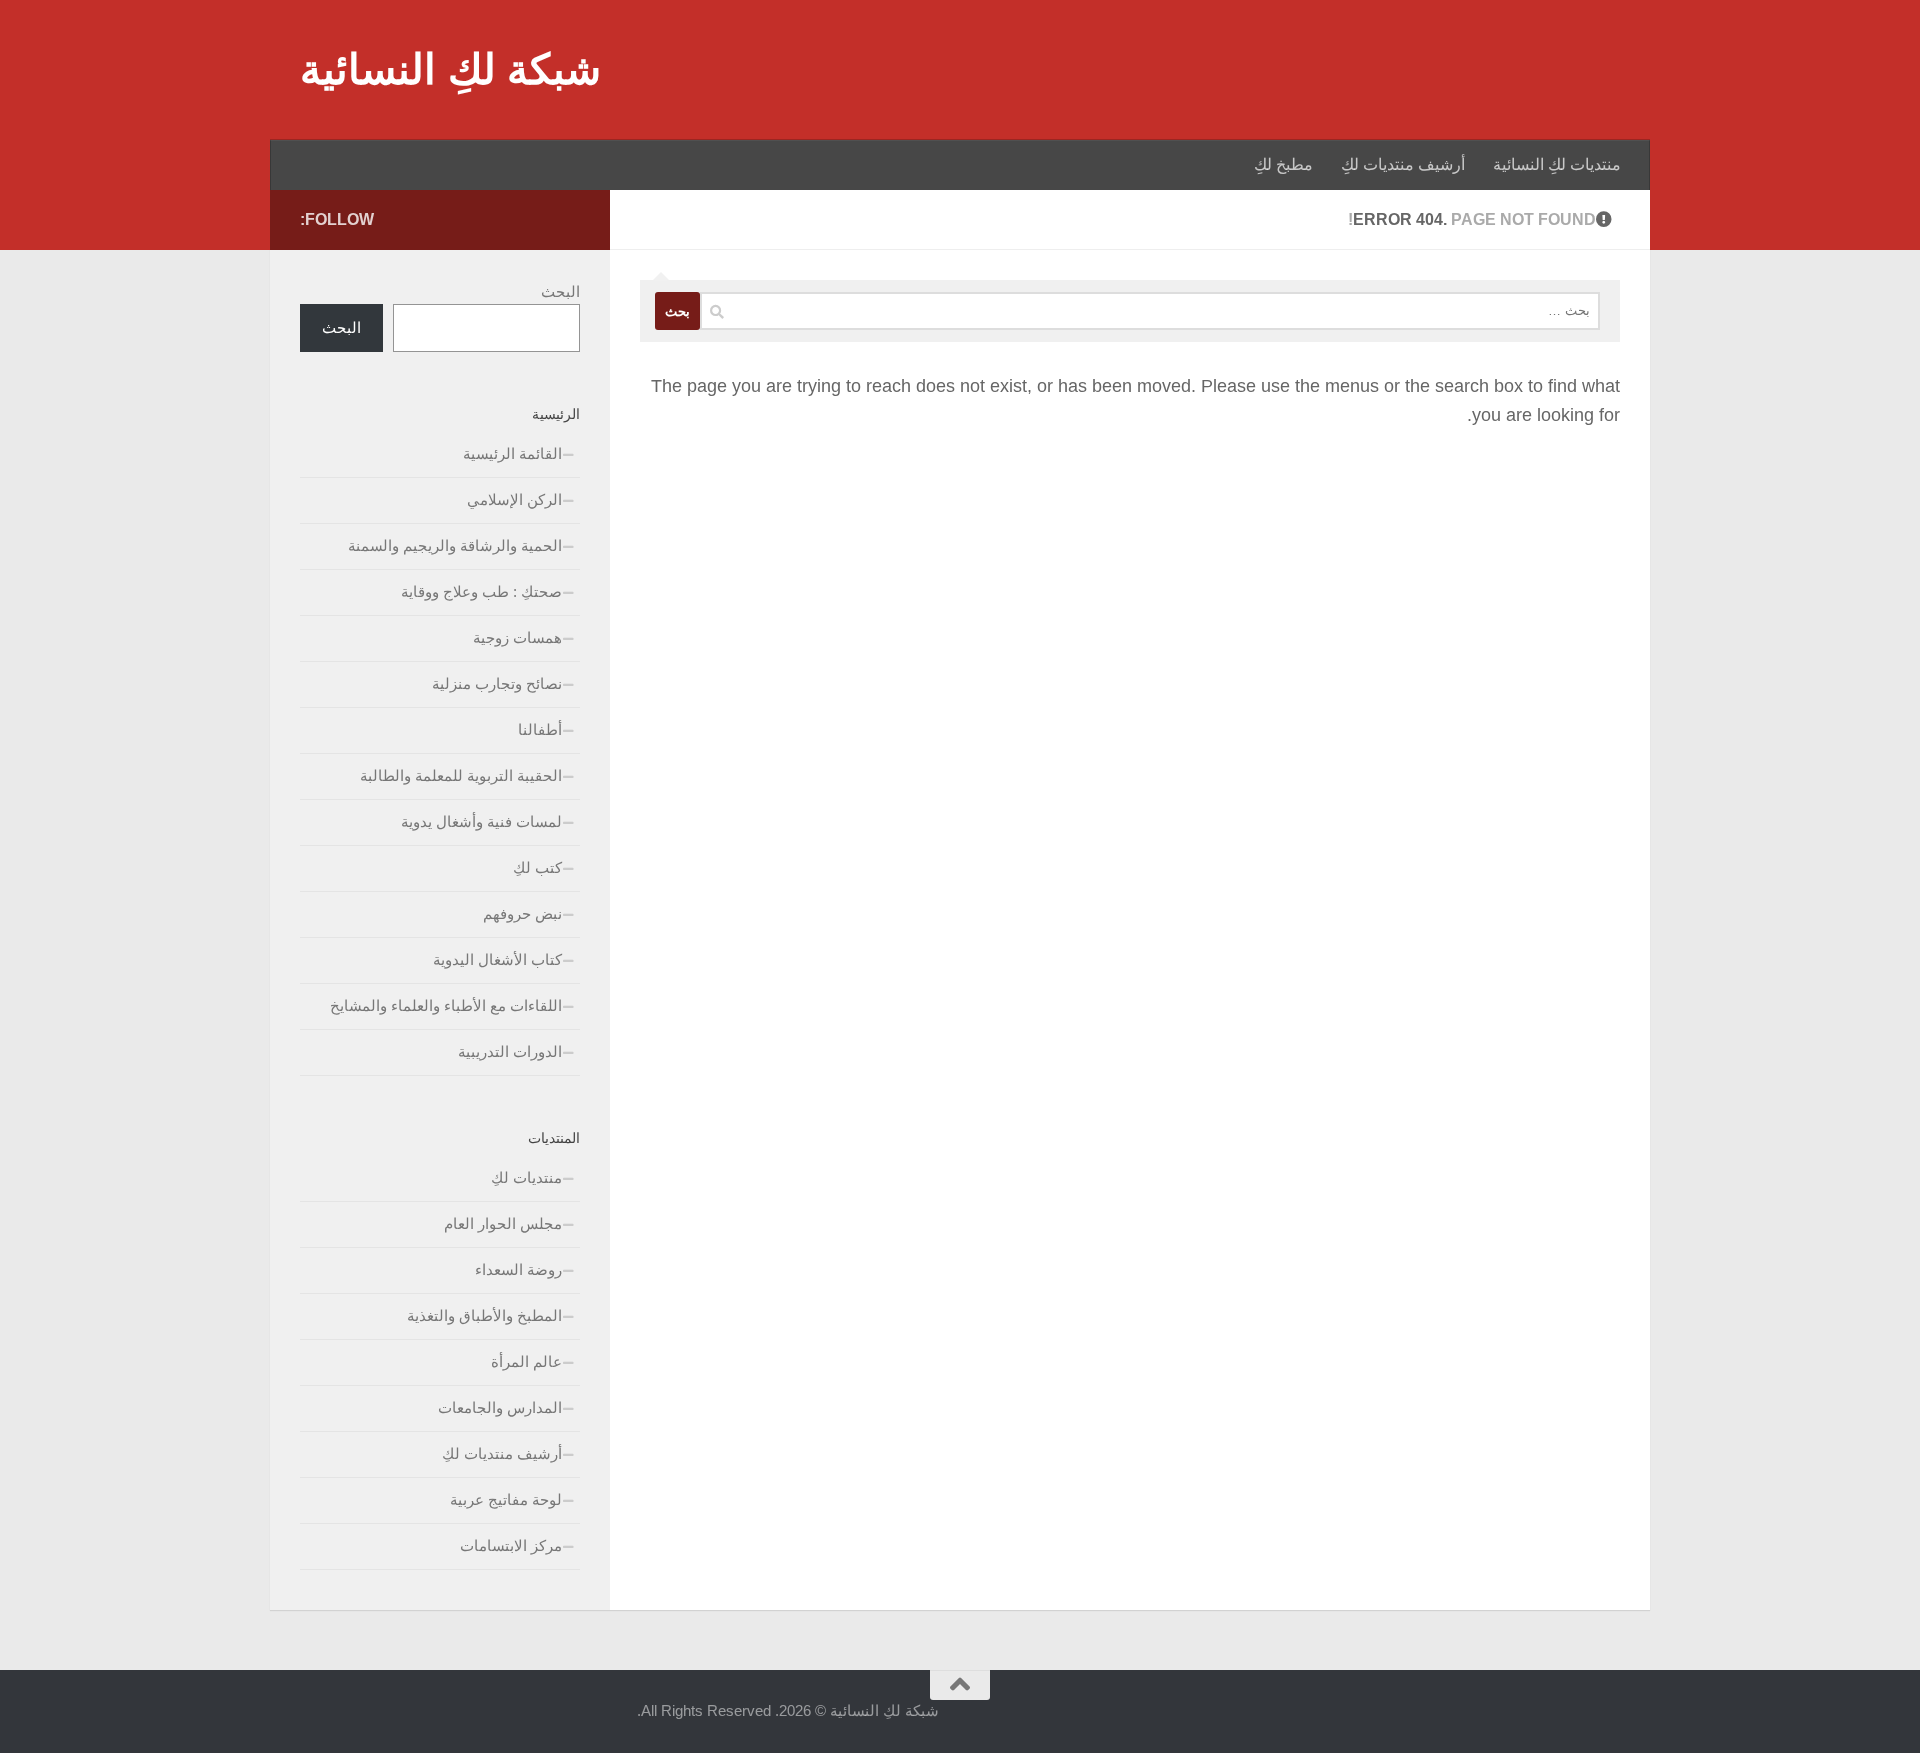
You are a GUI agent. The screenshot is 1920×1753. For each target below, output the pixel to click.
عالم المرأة (526, 1361)
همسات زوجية (517, 637)
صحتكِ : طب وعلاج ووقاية (481, 591)
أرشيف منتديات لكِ (1403, 164)
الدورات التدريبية (510, 1051)
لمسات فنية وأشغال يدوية (481, 821)
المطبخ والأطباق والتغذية (484, 1315)
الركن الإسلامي (514, 499)
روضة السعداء (518, 1269)
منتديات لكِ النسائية (1557, 164)
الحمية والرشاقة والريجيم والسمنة (455, 545)
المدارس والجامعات (500, 1407)
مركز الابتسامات (511, 1545)
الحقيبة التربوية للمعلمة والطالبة (461, 775)
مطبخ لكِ (1283, 164)
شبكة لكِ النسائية (450, 69)
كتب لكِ (537, 867)
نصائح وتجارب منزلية (497, 683)
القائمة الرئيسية (512, 453)
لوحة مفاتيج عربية (506, 1499)
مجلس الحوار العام (503, 1223)
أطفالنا (540, 729)
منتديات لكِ (526, 1177)
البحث (560, 291)
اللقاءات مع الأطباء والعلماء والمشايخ (446, 1005)
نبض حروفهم (522, 913)
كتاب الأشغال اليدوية (497, 959)
